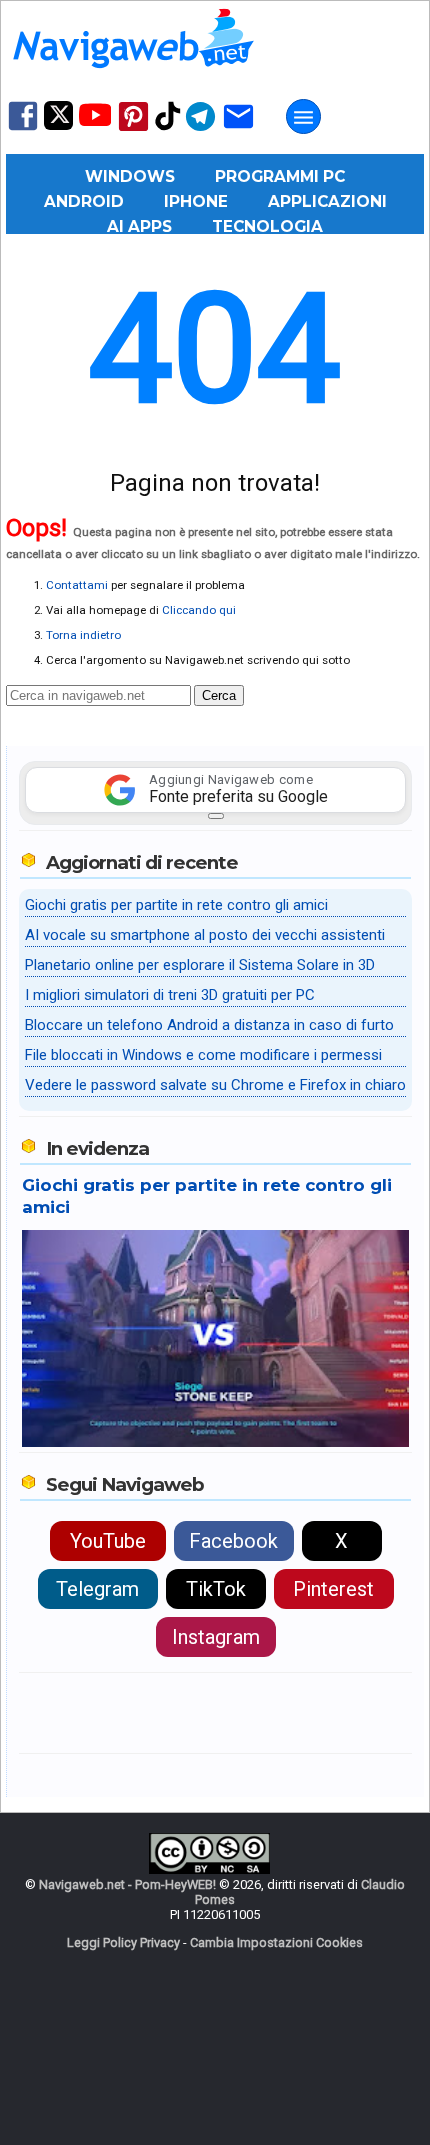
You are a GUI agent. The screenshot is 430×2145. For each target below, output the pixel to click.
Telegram (97, 1589)
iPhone (196, 201)
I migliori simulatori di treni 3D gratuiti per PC (170, 995)
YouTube (108, 1541)
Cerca (219, 695)
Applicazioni (327, 201)
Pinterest (333, 1589)
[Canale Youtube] (95, 121)
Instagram (216, 1637)
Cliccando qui (199, 610)
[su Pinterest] (133, 129)
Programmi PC (280, 176)
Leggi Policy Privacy (123, 1942)
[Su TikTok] (168, 128)
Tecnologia (267, 226)
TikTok (216, 1589)
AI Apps (139, 226)
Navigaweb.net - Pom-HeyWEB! (127, 1884)
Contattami (77, 585)
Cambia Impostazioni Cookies (276, 1942)
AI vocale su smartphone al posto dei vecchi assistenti (205, 935)
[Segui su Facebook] (23, 128)
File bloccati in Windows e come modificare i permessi (203, 1055)
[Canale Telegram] (200, 129)
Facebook (233, 1541)
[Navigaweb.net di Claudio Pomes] (132, 77)
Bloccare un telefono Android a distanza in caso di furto (209, 1025)
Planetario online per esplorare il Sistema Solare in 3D (200, 965)
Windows (130, 176)
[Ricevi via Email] (238, 129)
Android (84, 201)
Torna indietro (83, 635)
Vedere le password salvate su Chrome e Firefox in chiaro (215, 1085)
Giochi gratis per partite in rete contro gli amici (176, 905)
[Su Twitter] (58, 125)
